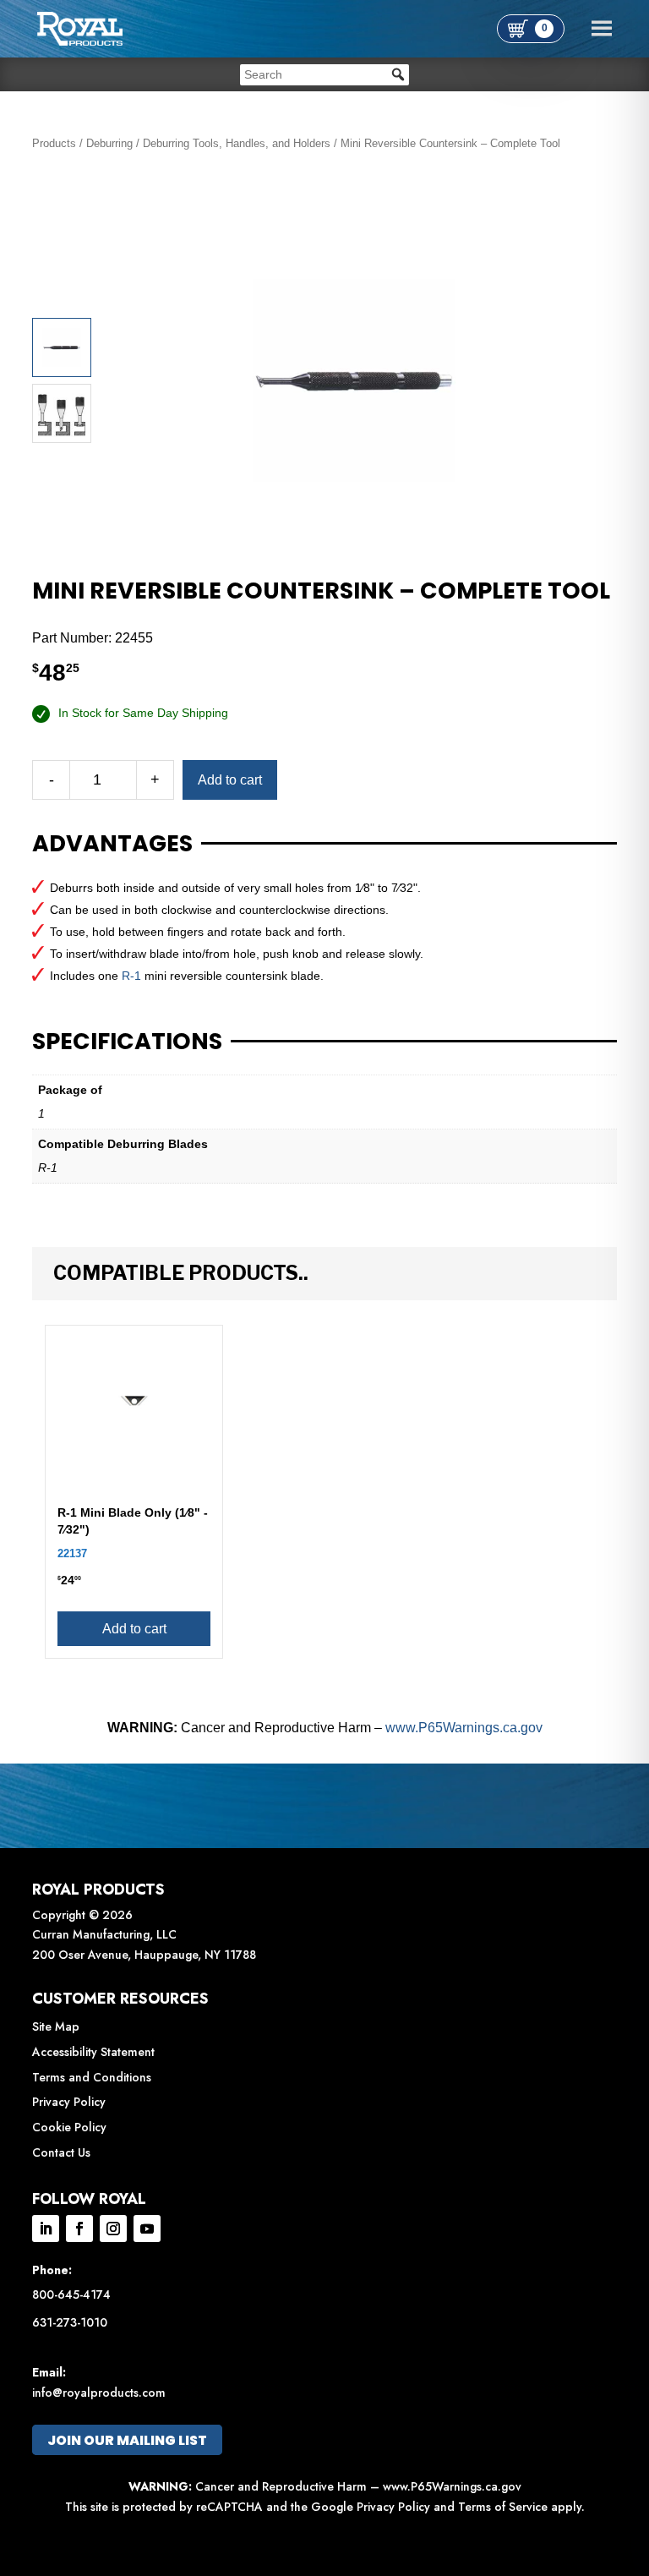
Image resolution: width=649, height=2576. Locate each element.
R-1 (131, 976)
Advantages (112, 844)
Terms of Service (503, 2507)
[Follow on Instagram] (113, 2229)
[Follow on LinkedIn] (46, 2229)
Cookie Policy (69, 2127)
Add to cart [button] (134, 1629)
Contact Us (61, 2152)
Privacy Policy (69, 2102)
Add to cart (230, 780)
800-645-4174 (71, 2294)
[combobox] (324, 75)
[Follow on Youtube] (147, 2229)
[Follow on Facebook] (79, 2229)
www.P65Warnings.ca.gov (464, 1728)
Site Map (56, 2026)
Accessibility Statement (93, 2052)
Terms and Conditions (92, 2077)
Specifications (127, 1042)
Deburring (109, 143)
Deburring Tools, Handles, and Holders (237, 143)
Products (54, 143)
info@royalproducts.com (99, 2393)
